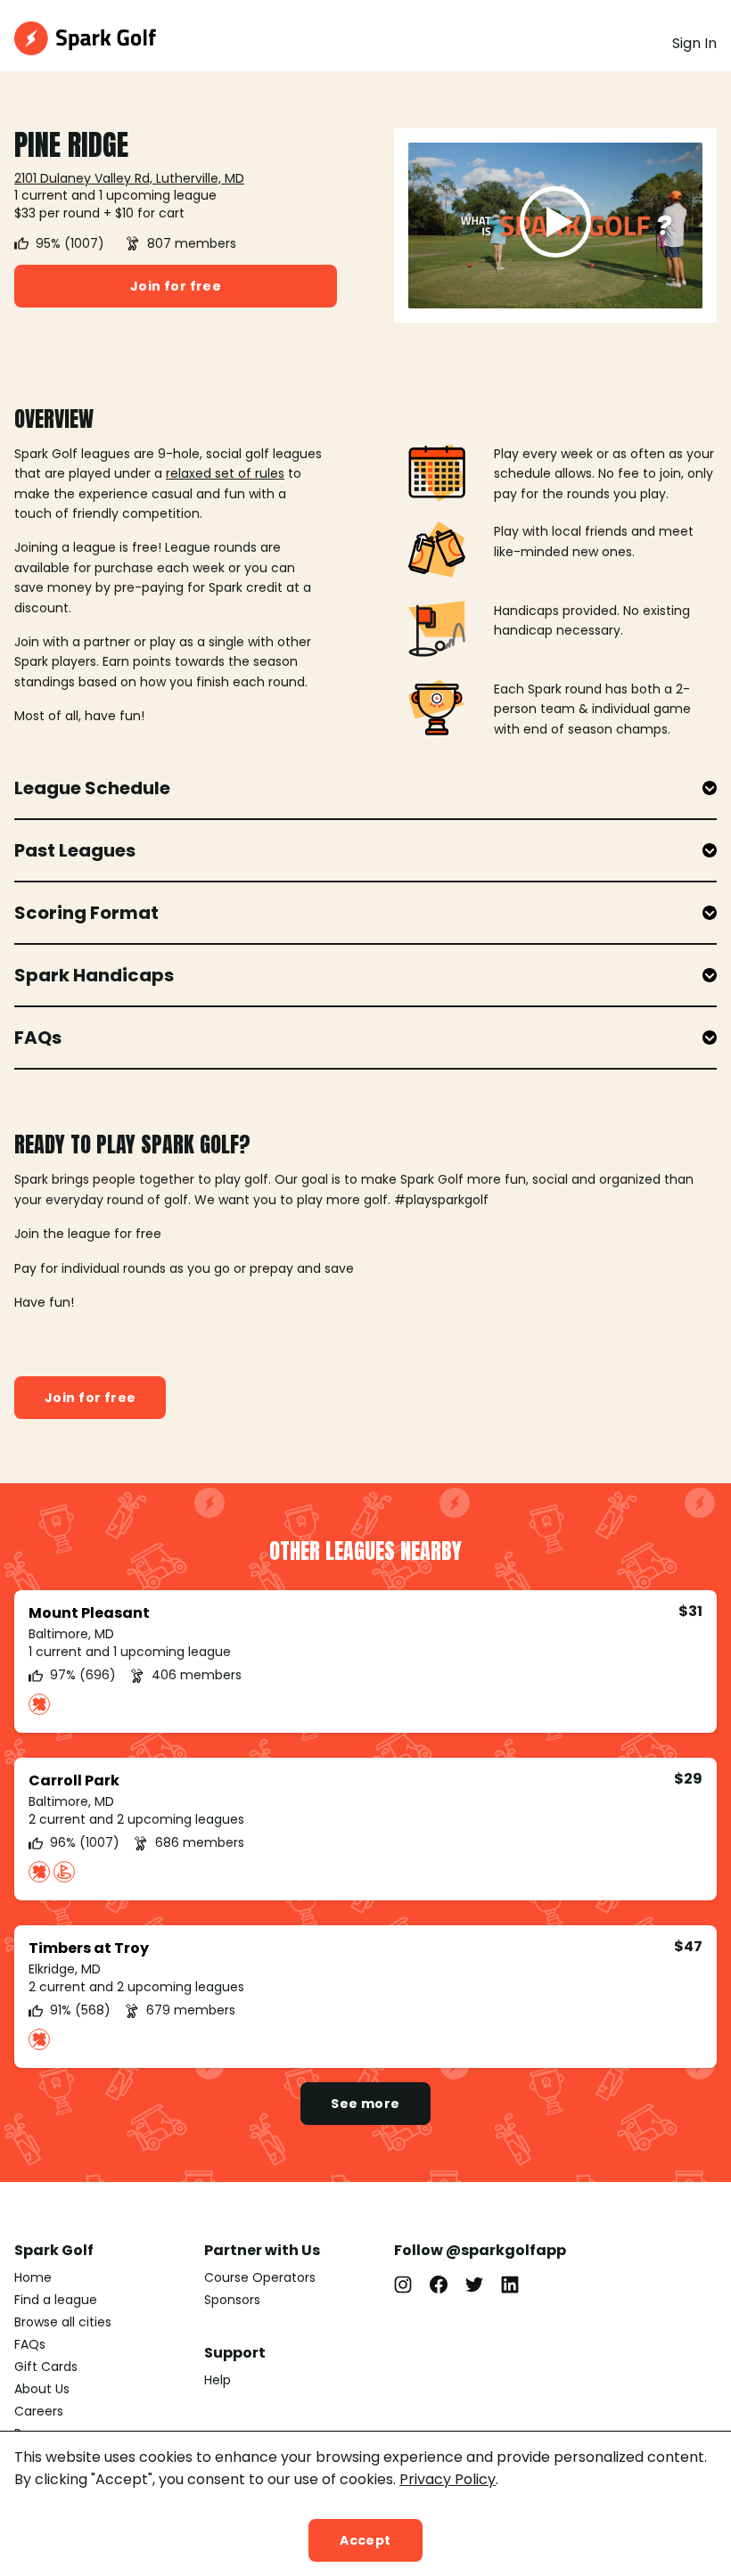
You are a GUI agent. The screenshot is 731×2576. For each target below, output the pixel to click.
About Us (42, 2389)
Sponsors (232, 2300)
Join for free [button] (176, 286)
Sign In (694, 43)
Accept (365, 2540)
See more (365, 2104)
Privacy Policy (448, 2479)
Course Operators (260, 2277)
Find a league (56, 2300)
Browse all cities (63, 2322)
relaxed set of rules (225, 473)
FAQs (30, 2344)
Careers (39, 2411)
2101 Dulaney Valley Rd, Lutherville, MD (129, 178)
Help (218, 2380)
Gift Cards (46, 2367)
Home (33, 2277)
